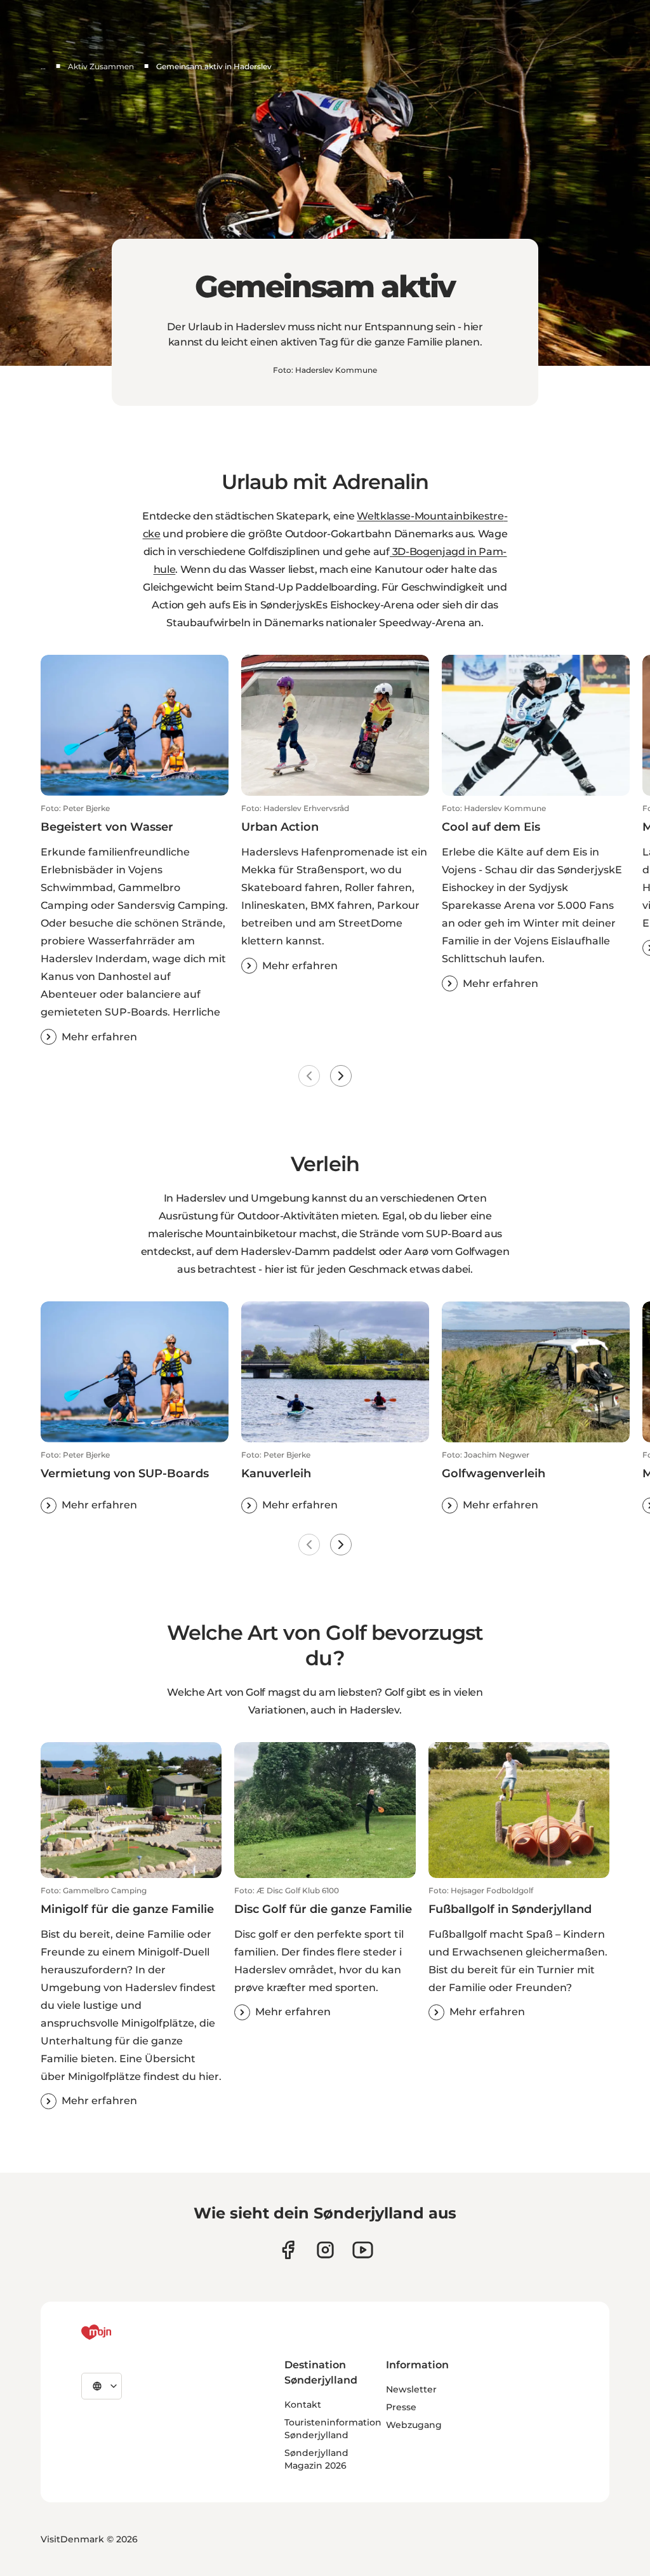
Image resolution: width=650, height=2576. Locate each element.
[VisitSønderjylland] (120, 2332)
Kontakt (303, 2405)
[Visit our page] (325, 2250)
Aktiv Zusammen (101, 66)
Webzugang (414, 2425)
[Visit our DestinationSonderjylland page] (288, 2250)
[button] (135, 924)
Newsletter (411, 2389)
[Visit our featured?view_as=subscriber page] (363, 2250)
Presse (401, 2407)
